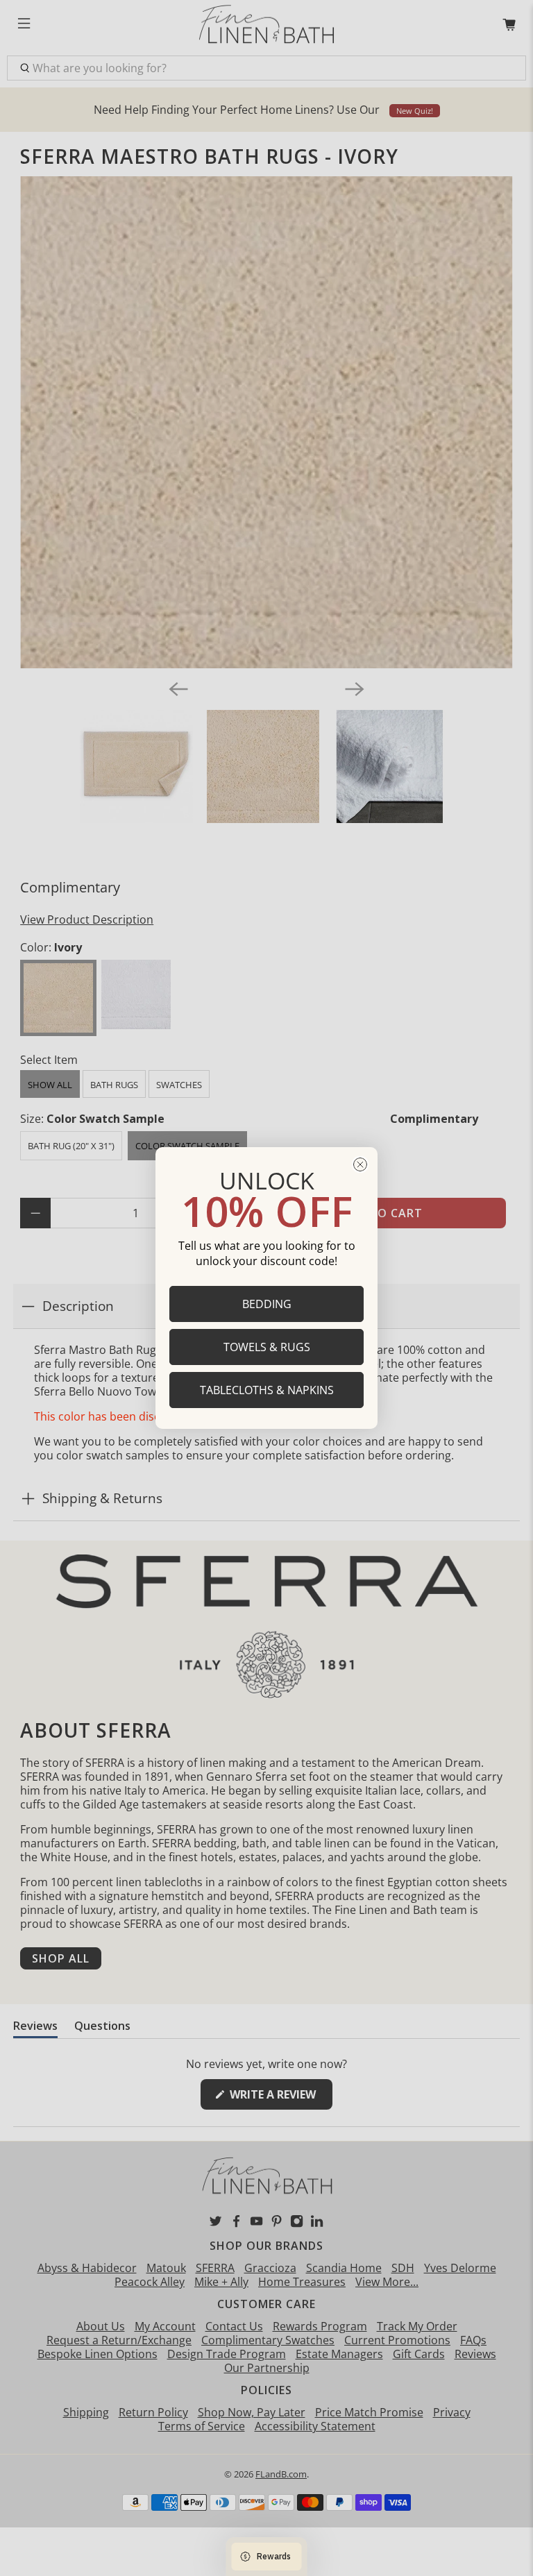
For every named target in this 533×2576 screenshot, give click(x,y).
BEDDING (267, 1304)
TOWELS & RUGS (267, 1347)
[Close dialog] (360, 1164)
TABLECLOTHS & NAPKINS (267, 1390)
